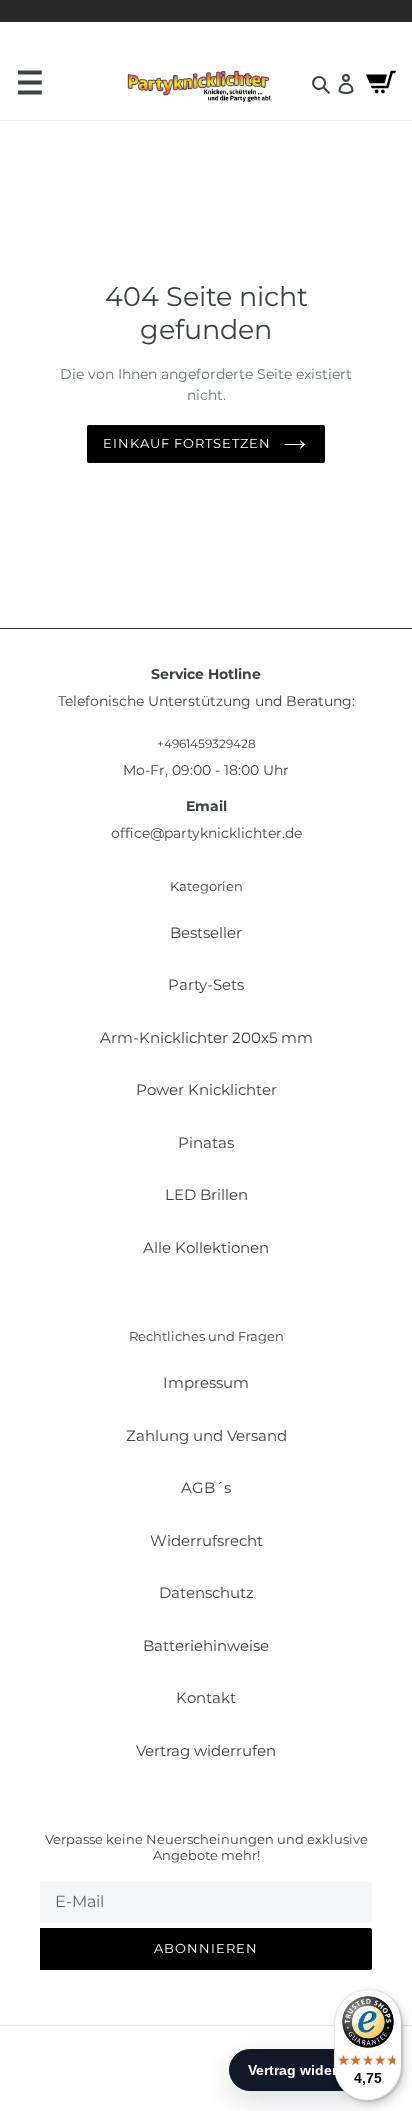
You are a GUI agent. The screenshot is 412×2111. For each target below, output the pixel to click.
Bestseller (206, 932)
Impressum (206, 1382)
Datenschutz (206, 1592)
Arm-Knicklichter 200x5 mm (206, 1037)
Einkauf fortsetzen (187, 443)
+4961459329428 (206, 743)
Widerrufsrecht (206, 1540)
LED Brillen (206, 1194)
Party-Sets (206, 984)
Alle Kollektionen (206, 1247)
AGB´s (206, 1487)
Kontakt (206, 1697)
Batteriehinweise (206, 1645)
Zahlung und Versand (206, 1435)
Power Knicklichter (206, 1089)
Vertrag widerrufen (206, 1750)
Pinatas (206, 1142)
